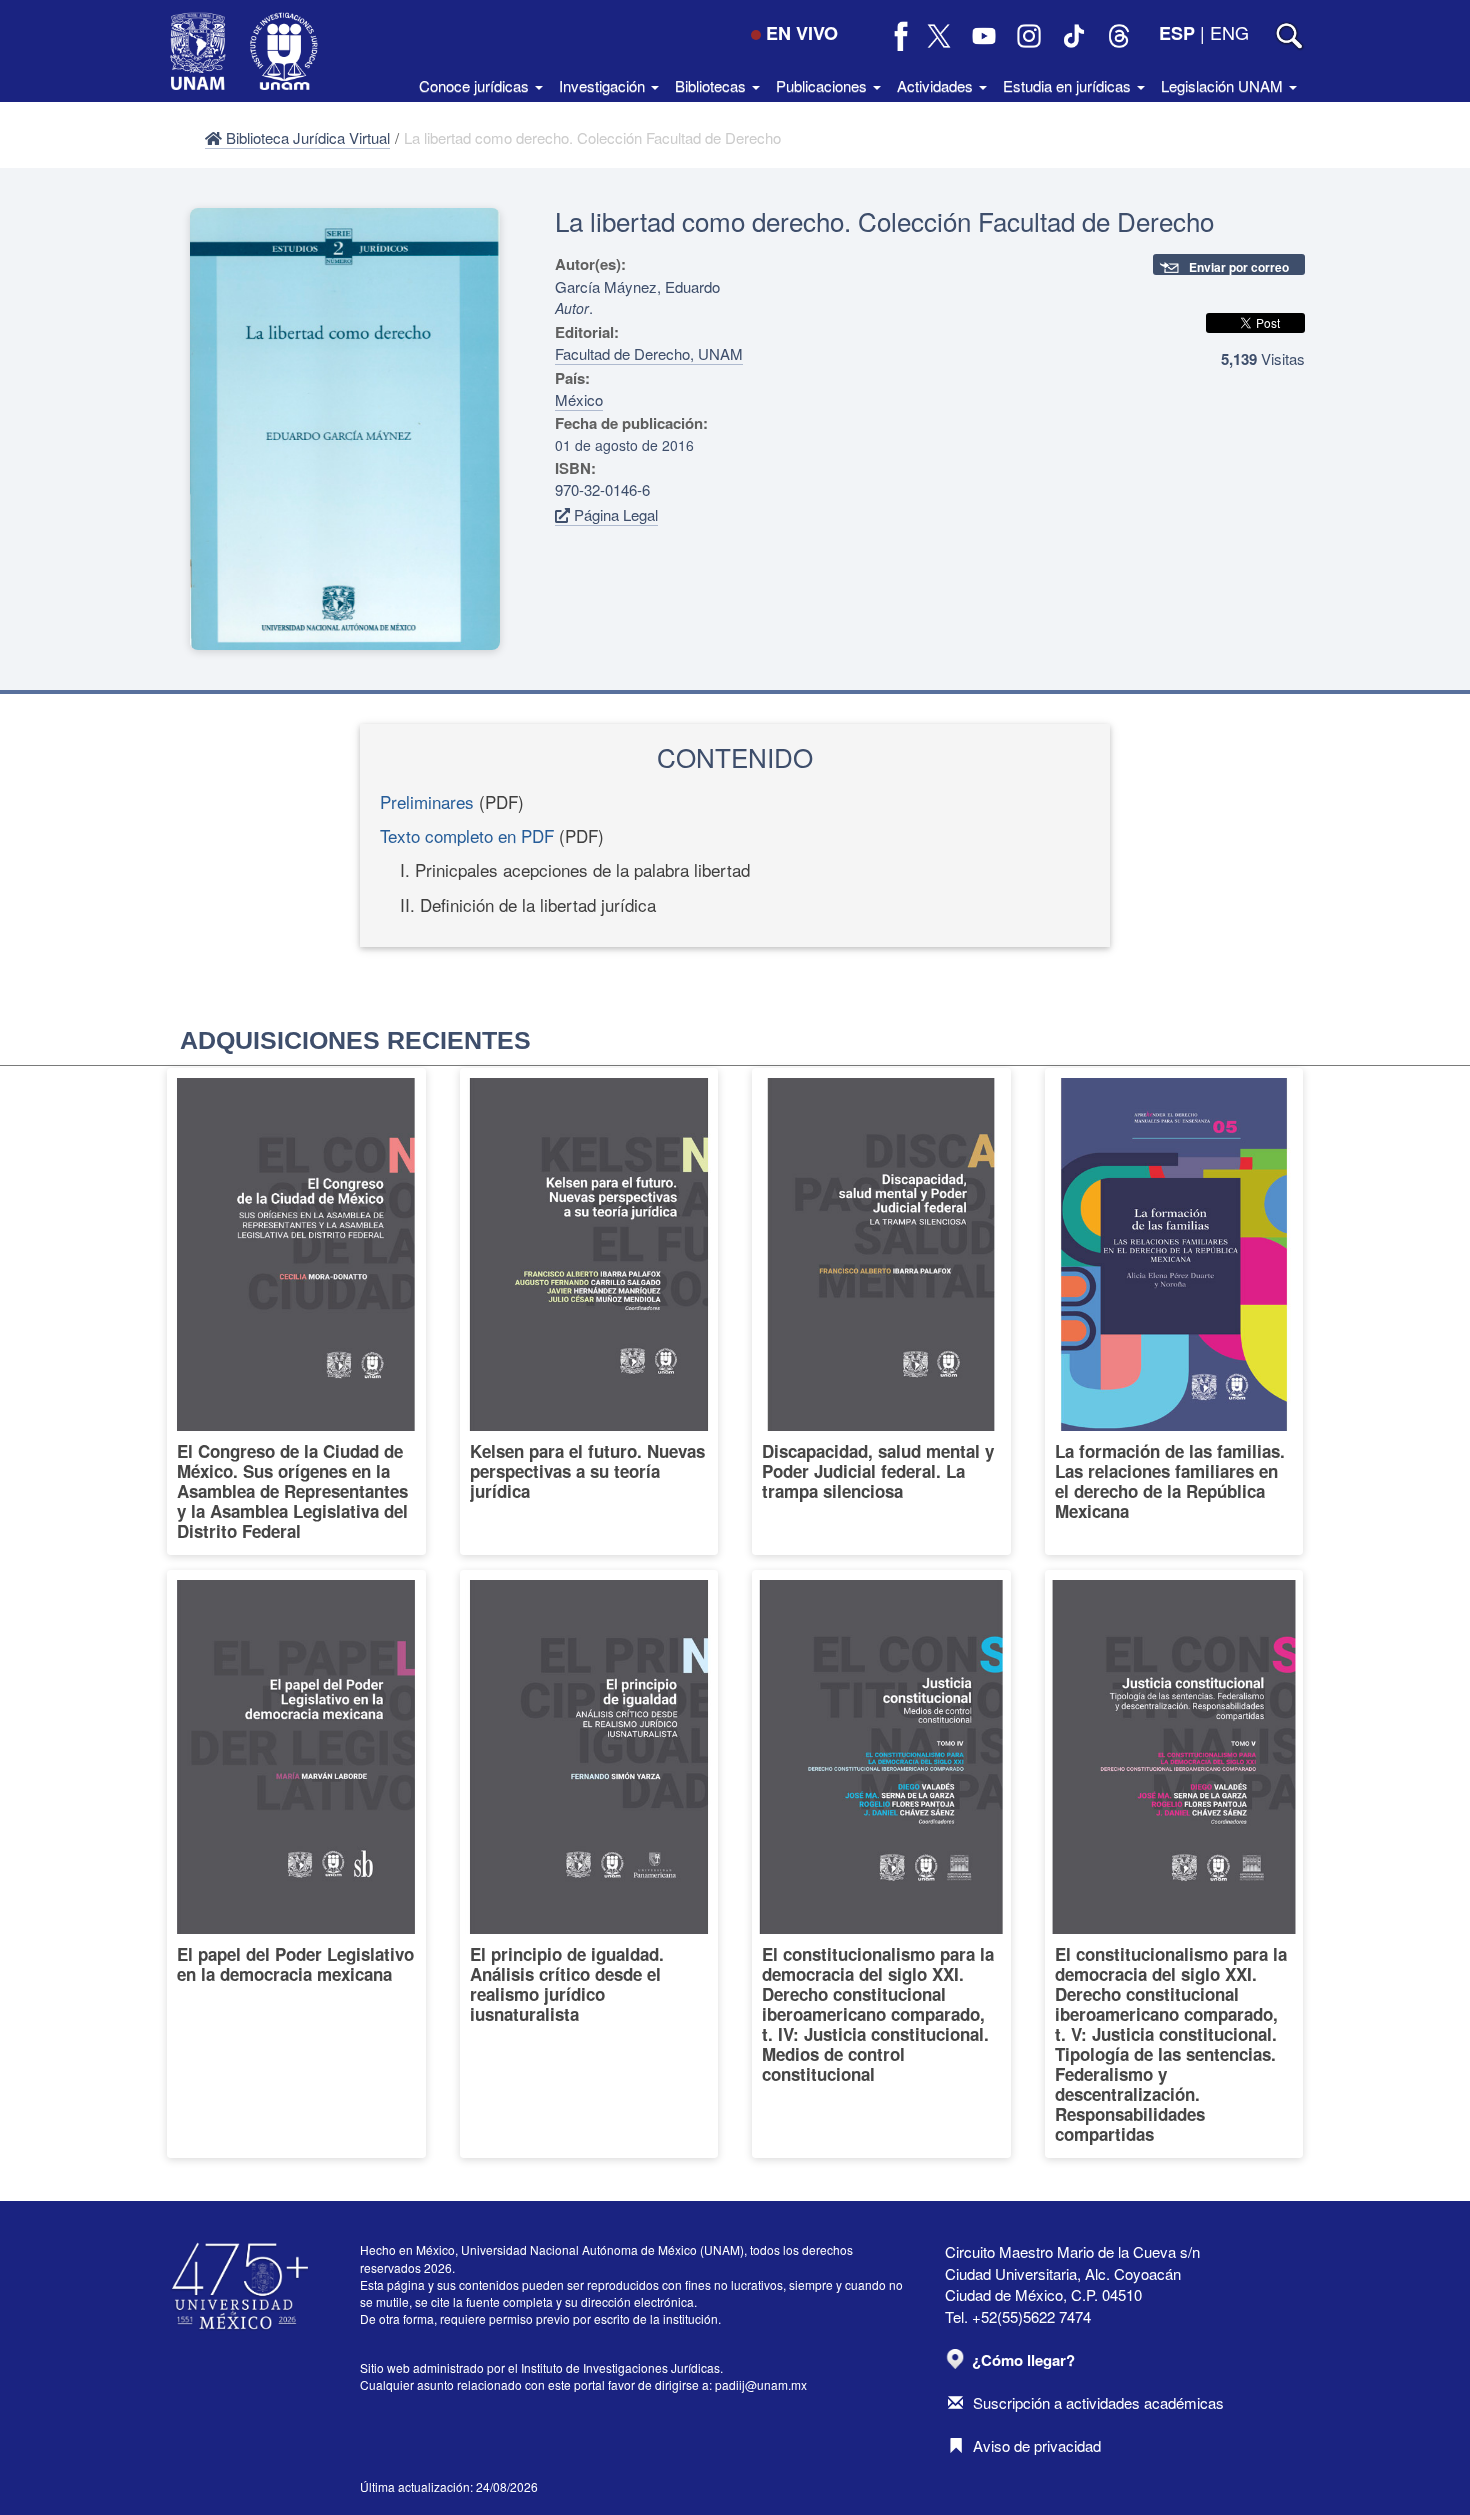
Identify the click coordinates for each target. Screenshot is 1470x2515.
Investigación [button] (604, 85)
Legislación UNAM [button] (1224, 85)
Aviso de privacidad (1037, 2445)
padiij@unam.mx (761, 2384)
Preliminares (427, 801)
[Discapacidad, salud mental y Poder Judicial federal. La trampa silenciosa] (881, 1312)
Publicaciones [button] (823, 85)
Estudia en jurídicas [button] (1069, 85)
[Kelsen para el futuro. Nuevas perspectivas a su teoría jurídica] (589, 1312)
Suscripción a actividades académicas (1098, 2402)
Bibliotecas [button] (712, 85)
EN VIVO (802, 33)
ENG (1229, 32)
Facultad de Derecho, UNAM (649, 353)
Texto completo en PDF (467, 835)
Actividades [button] (937, 85)
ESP (1177, 33)
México (579, 399)
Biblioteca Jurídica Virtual (306, 137)
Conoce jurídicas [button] (476, 85)
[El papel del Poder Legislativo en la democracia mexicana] (296, 1864)
